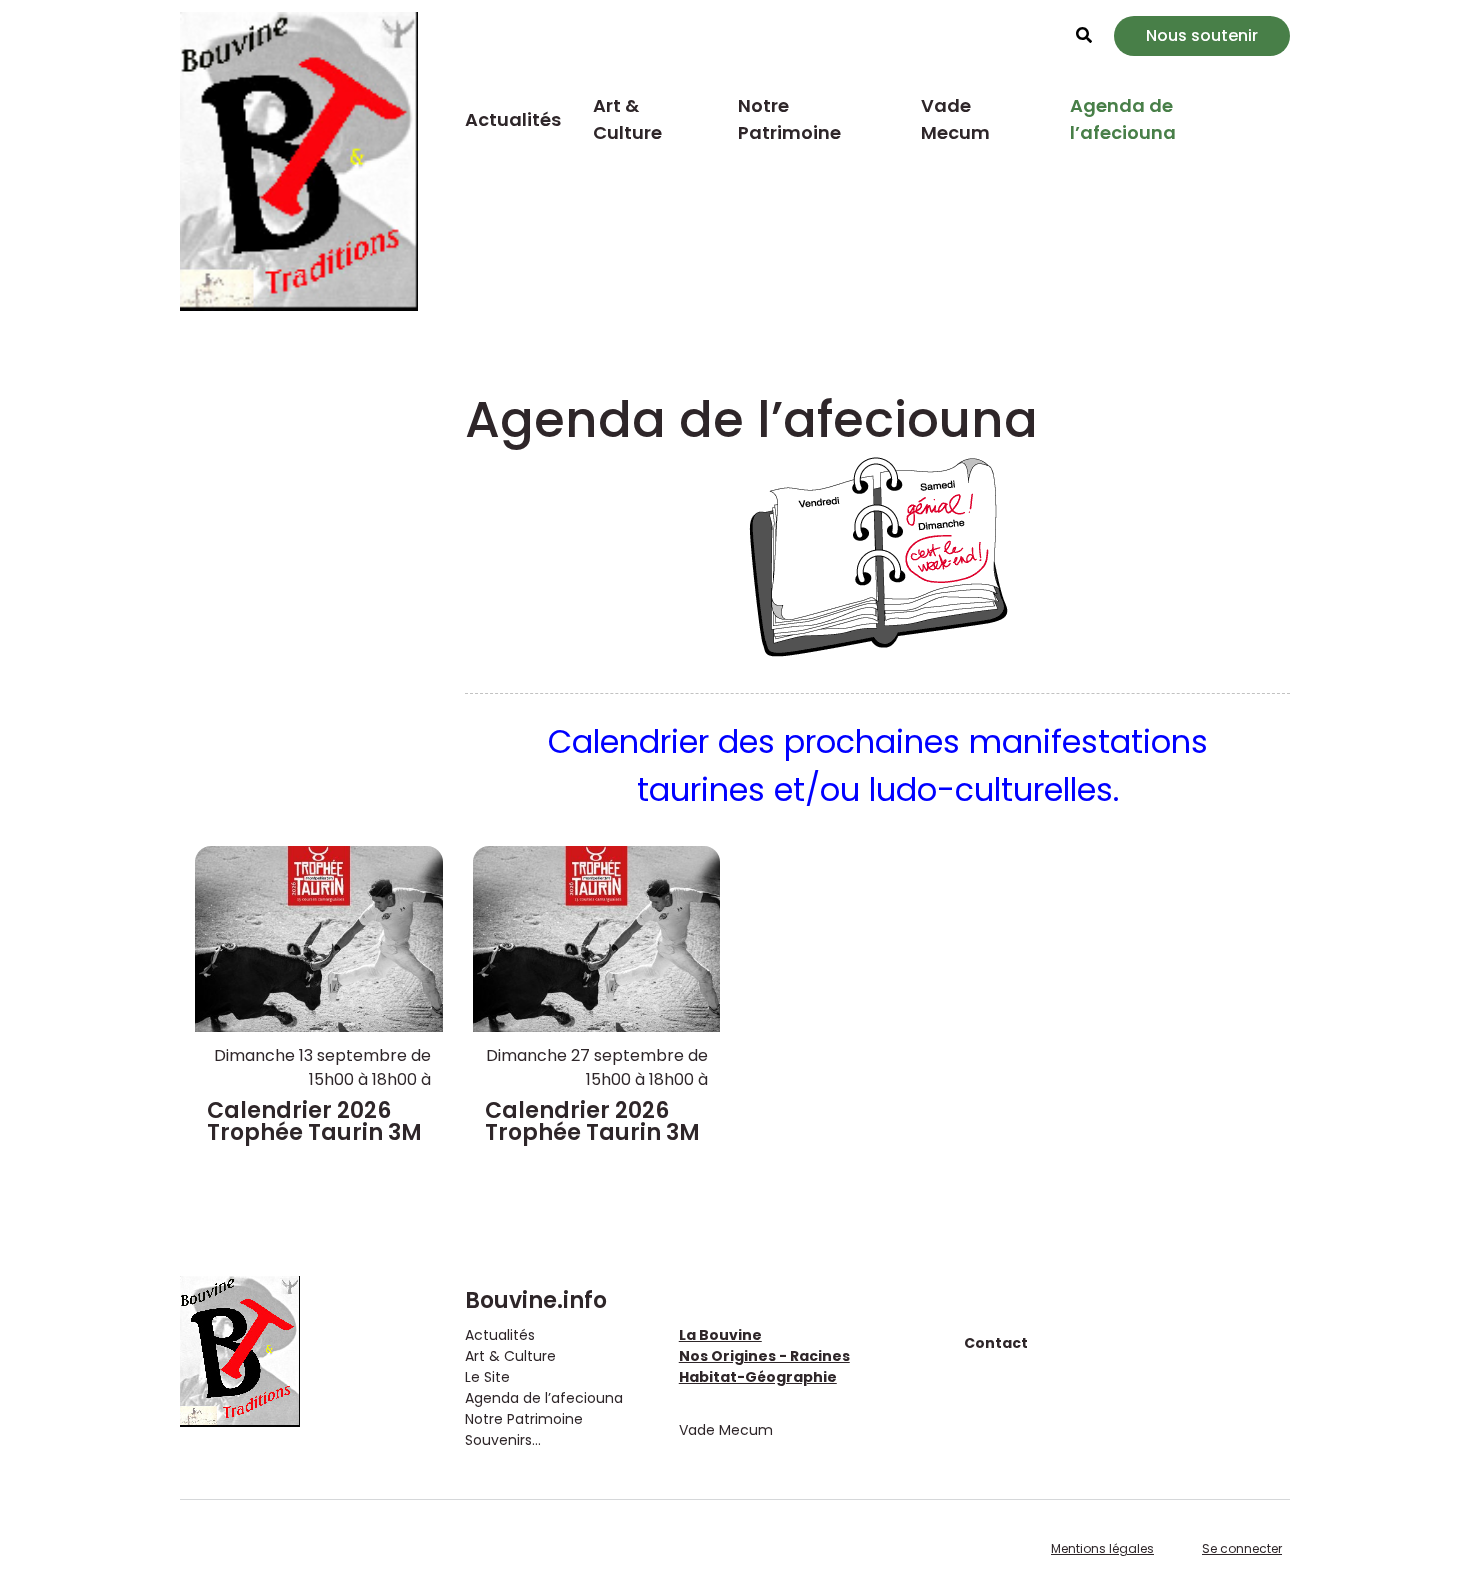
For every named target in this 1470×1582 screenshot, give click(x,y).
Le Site (487, 1377)
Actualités (513, 119)
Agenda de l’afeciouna (1123, 119)
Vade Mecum (955, 119)
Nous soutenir (1202, 35)
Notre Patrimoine (789, 119)
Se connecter (1242, 1548)
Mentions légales (1102, 1548)
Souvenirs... (503, 1440)
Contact (996, 1343)
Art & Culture (627, 119)
